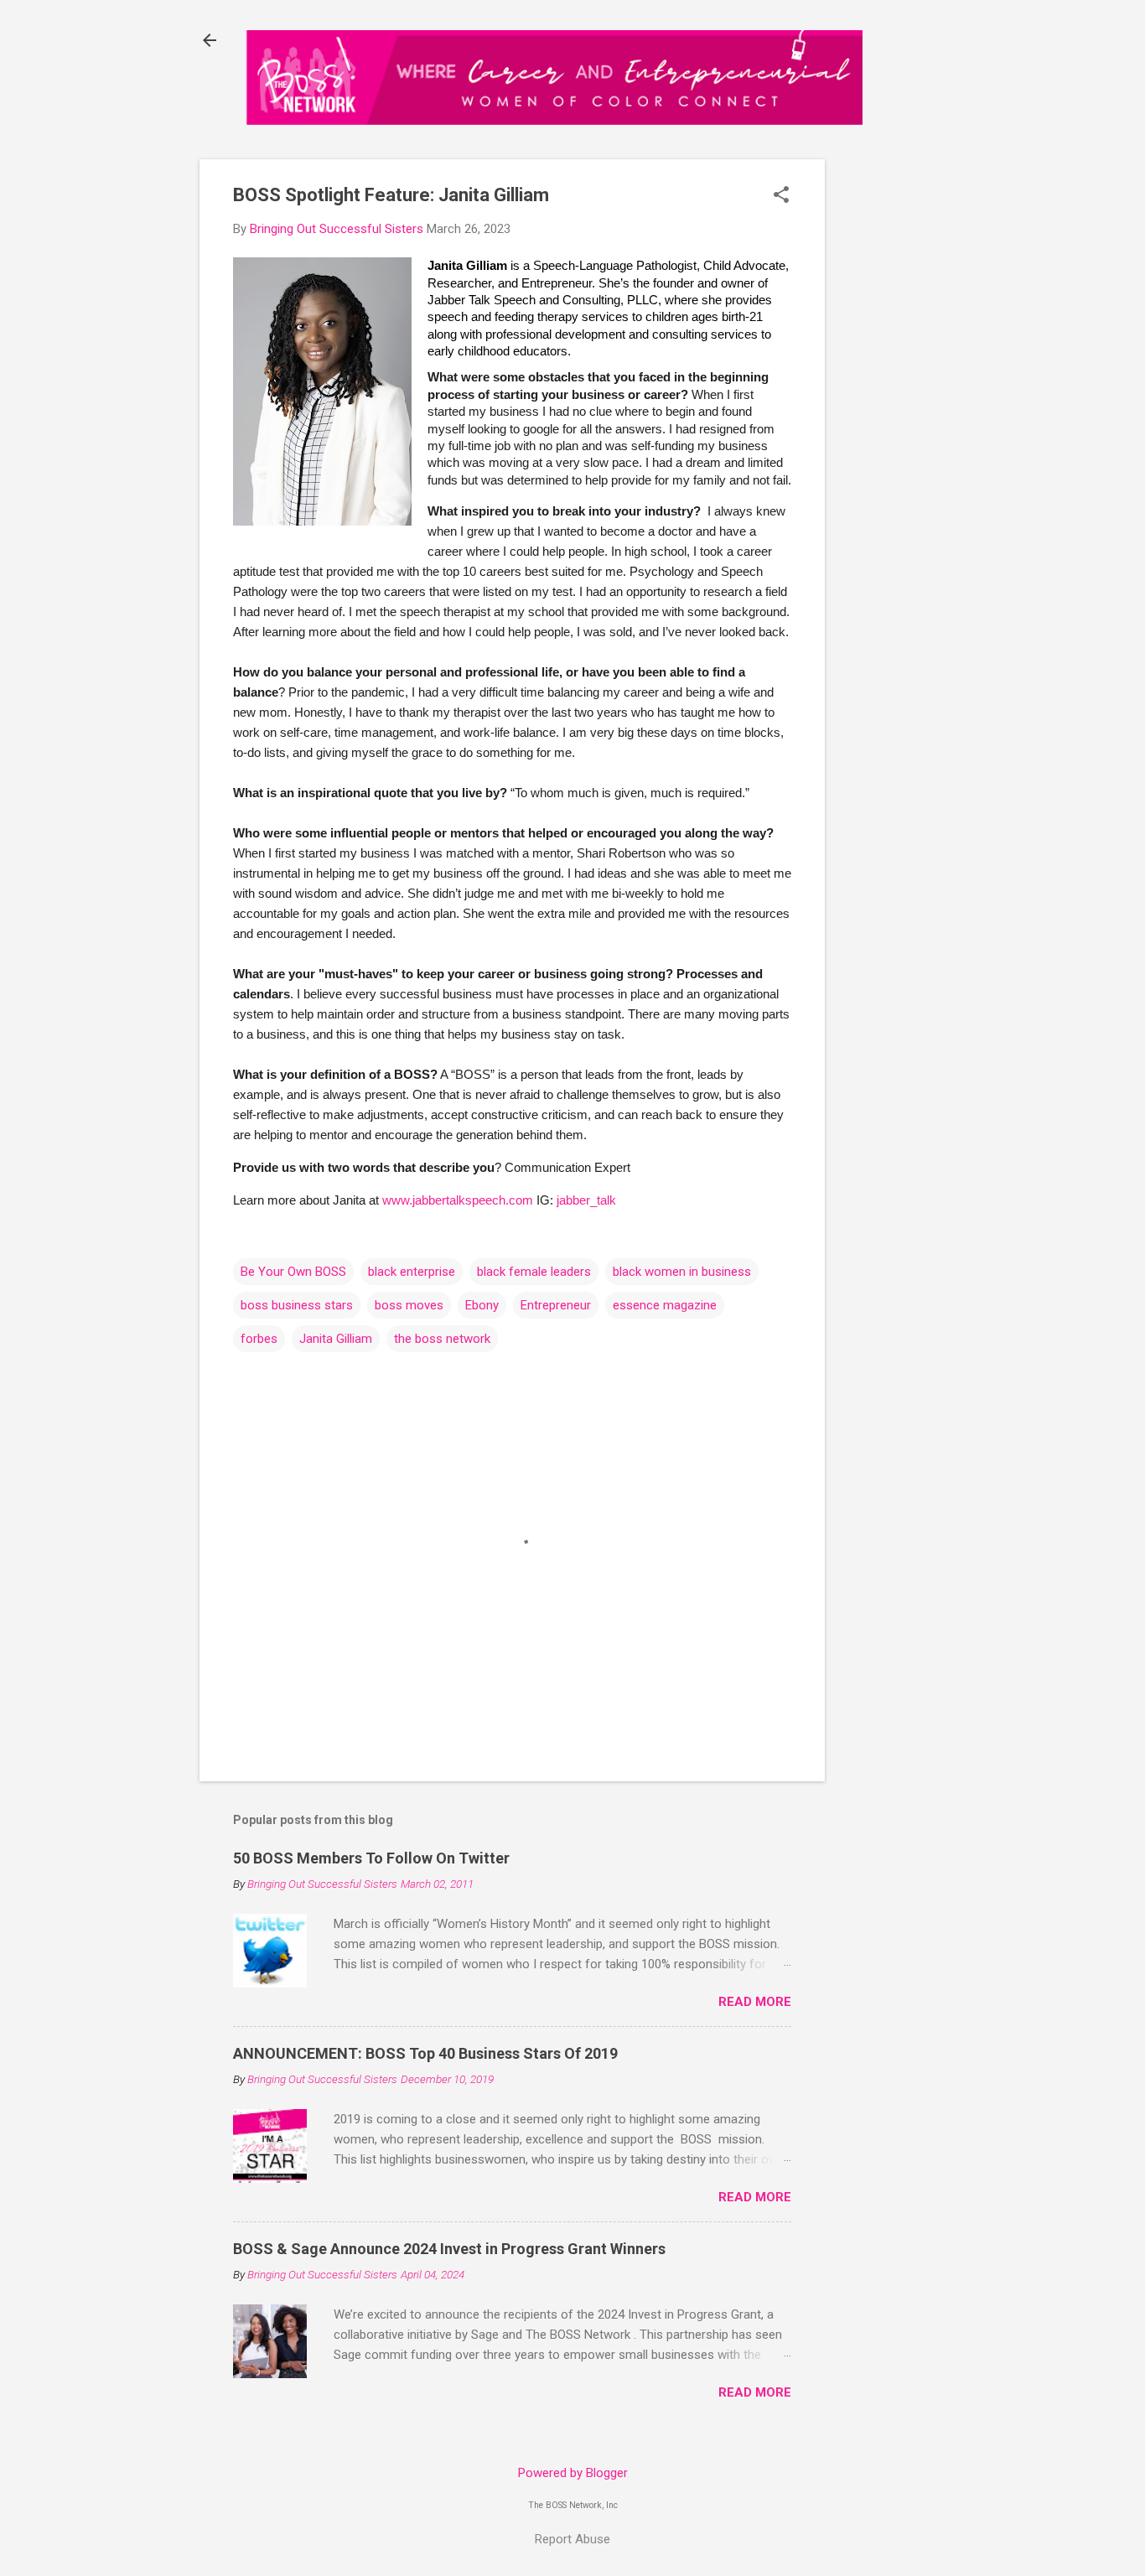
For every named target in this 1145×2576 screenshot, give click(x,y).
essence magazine (665, 1305)
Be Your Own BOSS (293, 1272)
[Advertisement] (905, 424)
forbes (259, 1339)
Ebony (482, 1305)
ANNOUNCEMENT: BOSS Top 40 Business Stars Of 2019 (425, 2053)
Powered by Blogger (573, 2473)
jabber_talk (586, 1200)
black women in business (682, 1272)
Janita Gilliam (336, 1339)
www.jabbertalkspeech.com (458, 1200)
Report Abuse (572, 2539)
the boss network (442, 1339)
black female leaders (534, 1272)
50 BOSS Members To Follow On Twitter (371, 1858)
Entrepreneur (556, 1305)
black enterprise (412, 1272)
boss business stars (297, 1305)
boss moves (409, 1305)
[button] (781, 196)
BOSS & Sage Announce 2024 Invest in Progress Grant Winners (449, 2249)
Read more (755, 2002)
